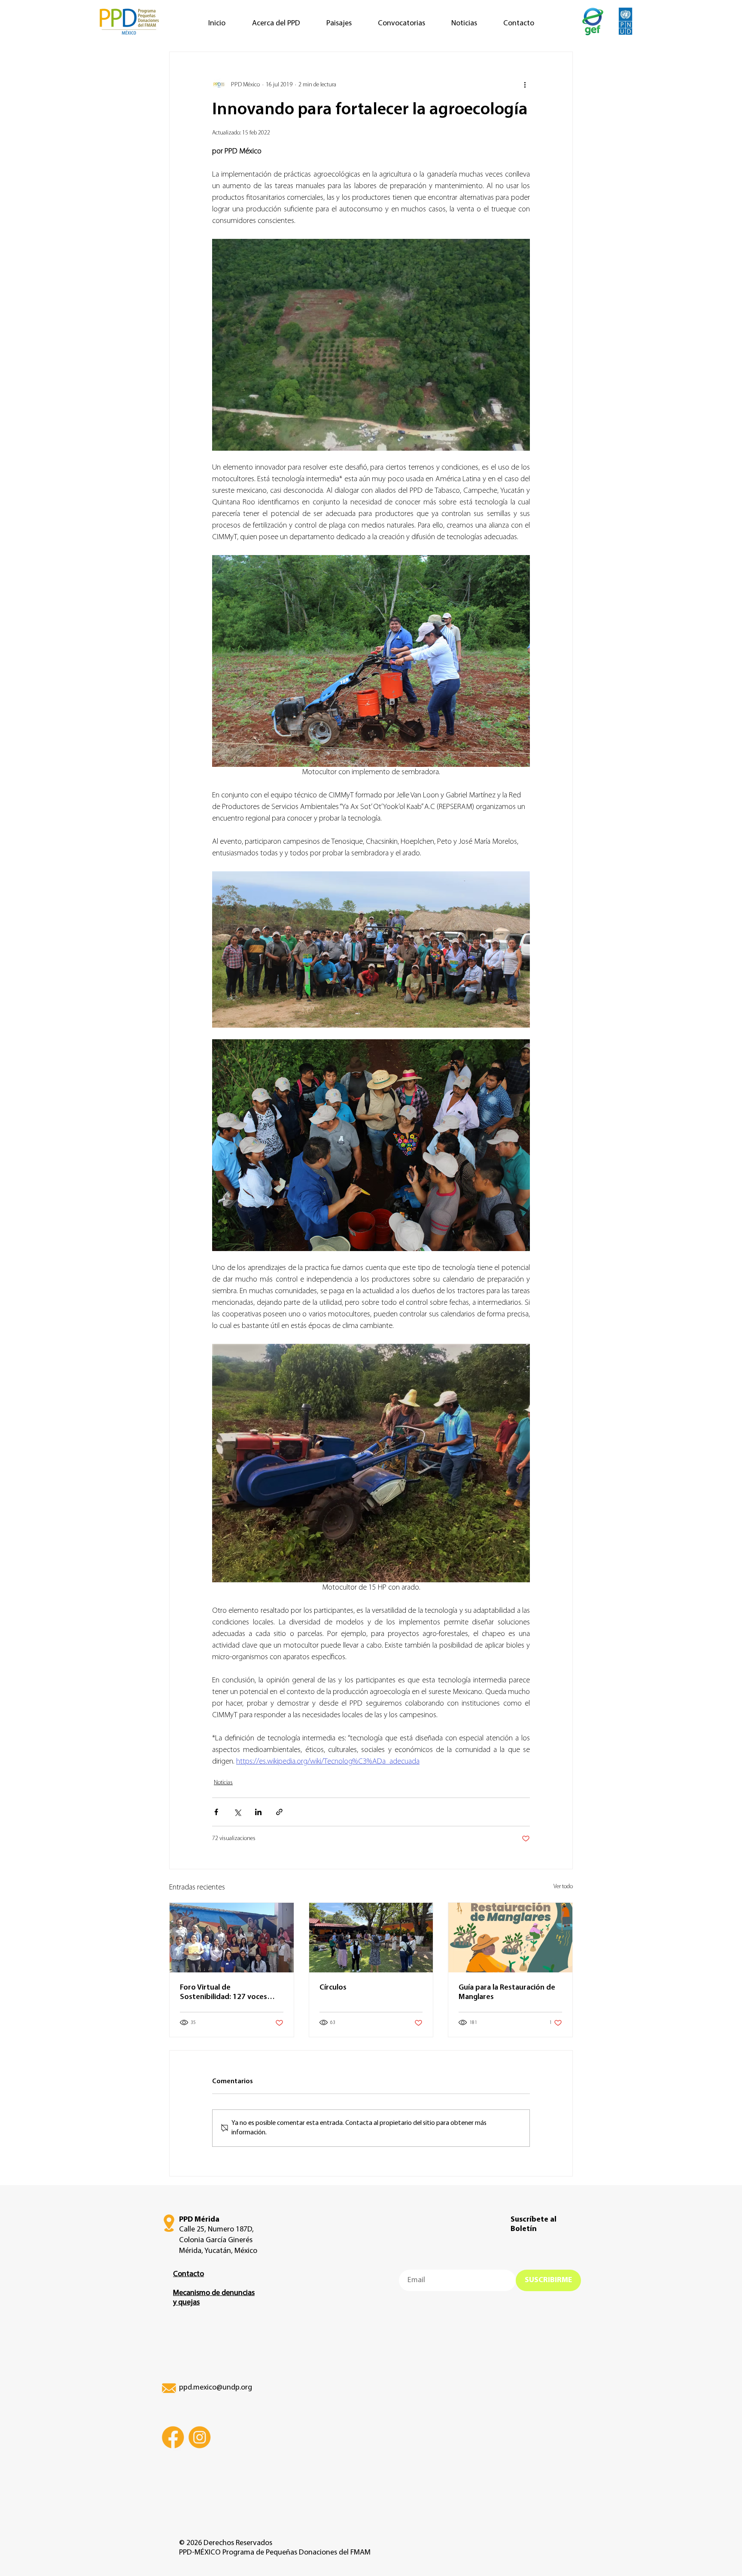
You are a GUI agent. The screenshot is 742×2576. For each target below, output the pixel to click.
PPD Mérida (199, 2220)
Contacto (189, 2274)
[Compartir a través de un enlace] (279, 1812)
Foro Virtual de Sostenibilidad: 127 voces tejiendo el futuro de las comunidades (224, 1993)
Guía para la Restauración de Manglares (507, 1993)
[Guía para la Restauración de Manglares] (510, 1938)
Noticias (223, 1783)
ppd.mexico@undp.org (216, 2388)
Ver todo (563, 1887)
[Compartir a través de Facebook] (216, 1812)
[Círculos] (371, 1938)
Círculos (333, 1988)
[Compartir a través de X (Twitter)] (237, 1812)
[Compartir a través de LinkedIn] (258, 1812)
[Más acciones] (525, 85)
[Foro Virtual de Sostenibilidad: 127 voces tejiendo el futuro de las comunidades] (232, 1938)
